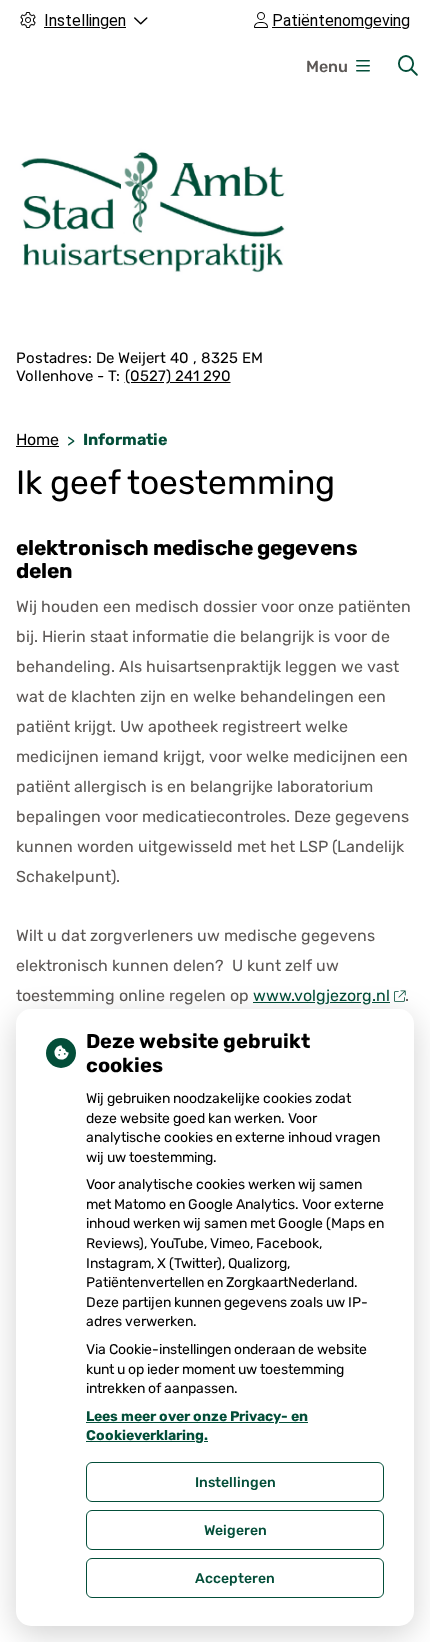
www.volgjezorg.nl (321, 995)
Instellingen (235, 1482)
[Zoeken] (408, 66)
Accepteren (235, 1578)
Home (37, 439)
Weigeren (235, 1530)
